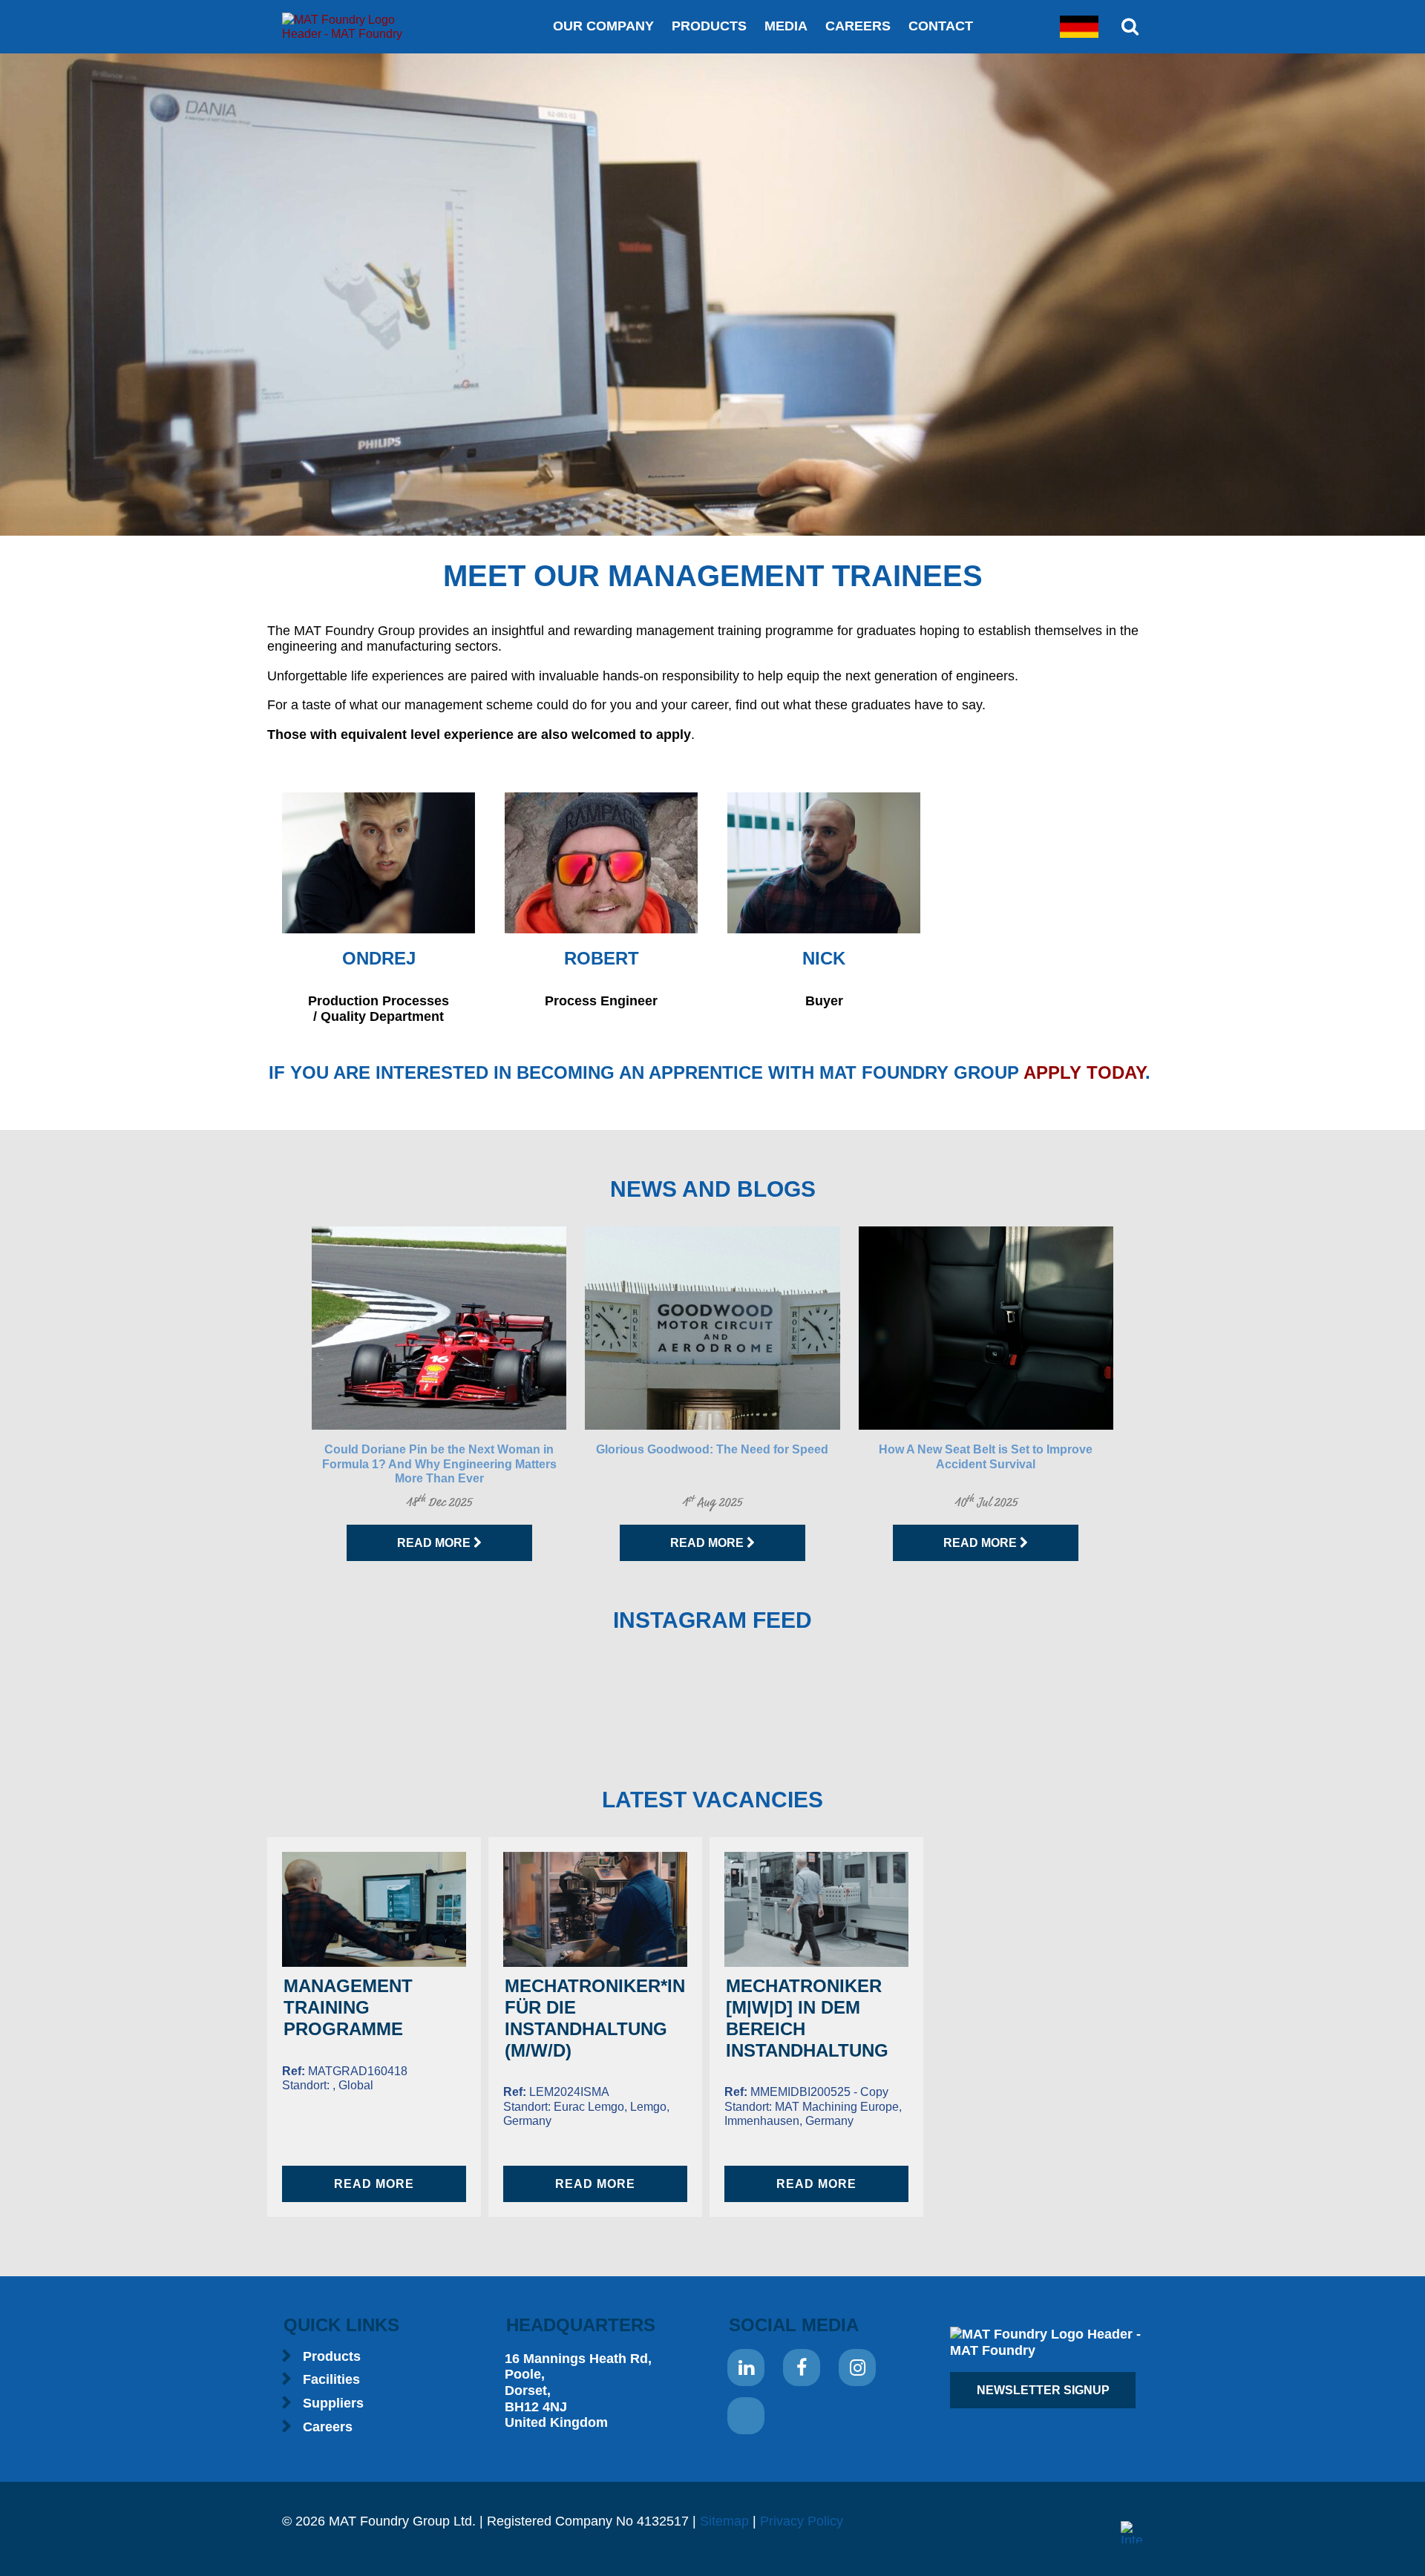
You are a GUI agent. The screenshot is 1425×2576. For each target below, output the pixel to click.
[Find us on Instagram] (857, 2368)
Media (786, 26)
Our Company (603, 26)
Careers (858, 26)
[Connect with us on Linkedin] (746, 2368)
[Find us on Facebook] (802, 2368)
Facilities (331, 2379)
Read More (435, 1543)
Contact (941, 26)
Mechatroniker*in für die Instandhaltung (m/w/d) (595, 2018)
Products (709, 26)
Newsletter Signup (1043, 2390)
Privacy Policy (802, 2521)
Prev (286, 1393)
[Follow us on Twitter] (746, 2416)
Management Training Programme (348, 2007)
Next (1139, 1393)
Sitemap (724, 2521)
